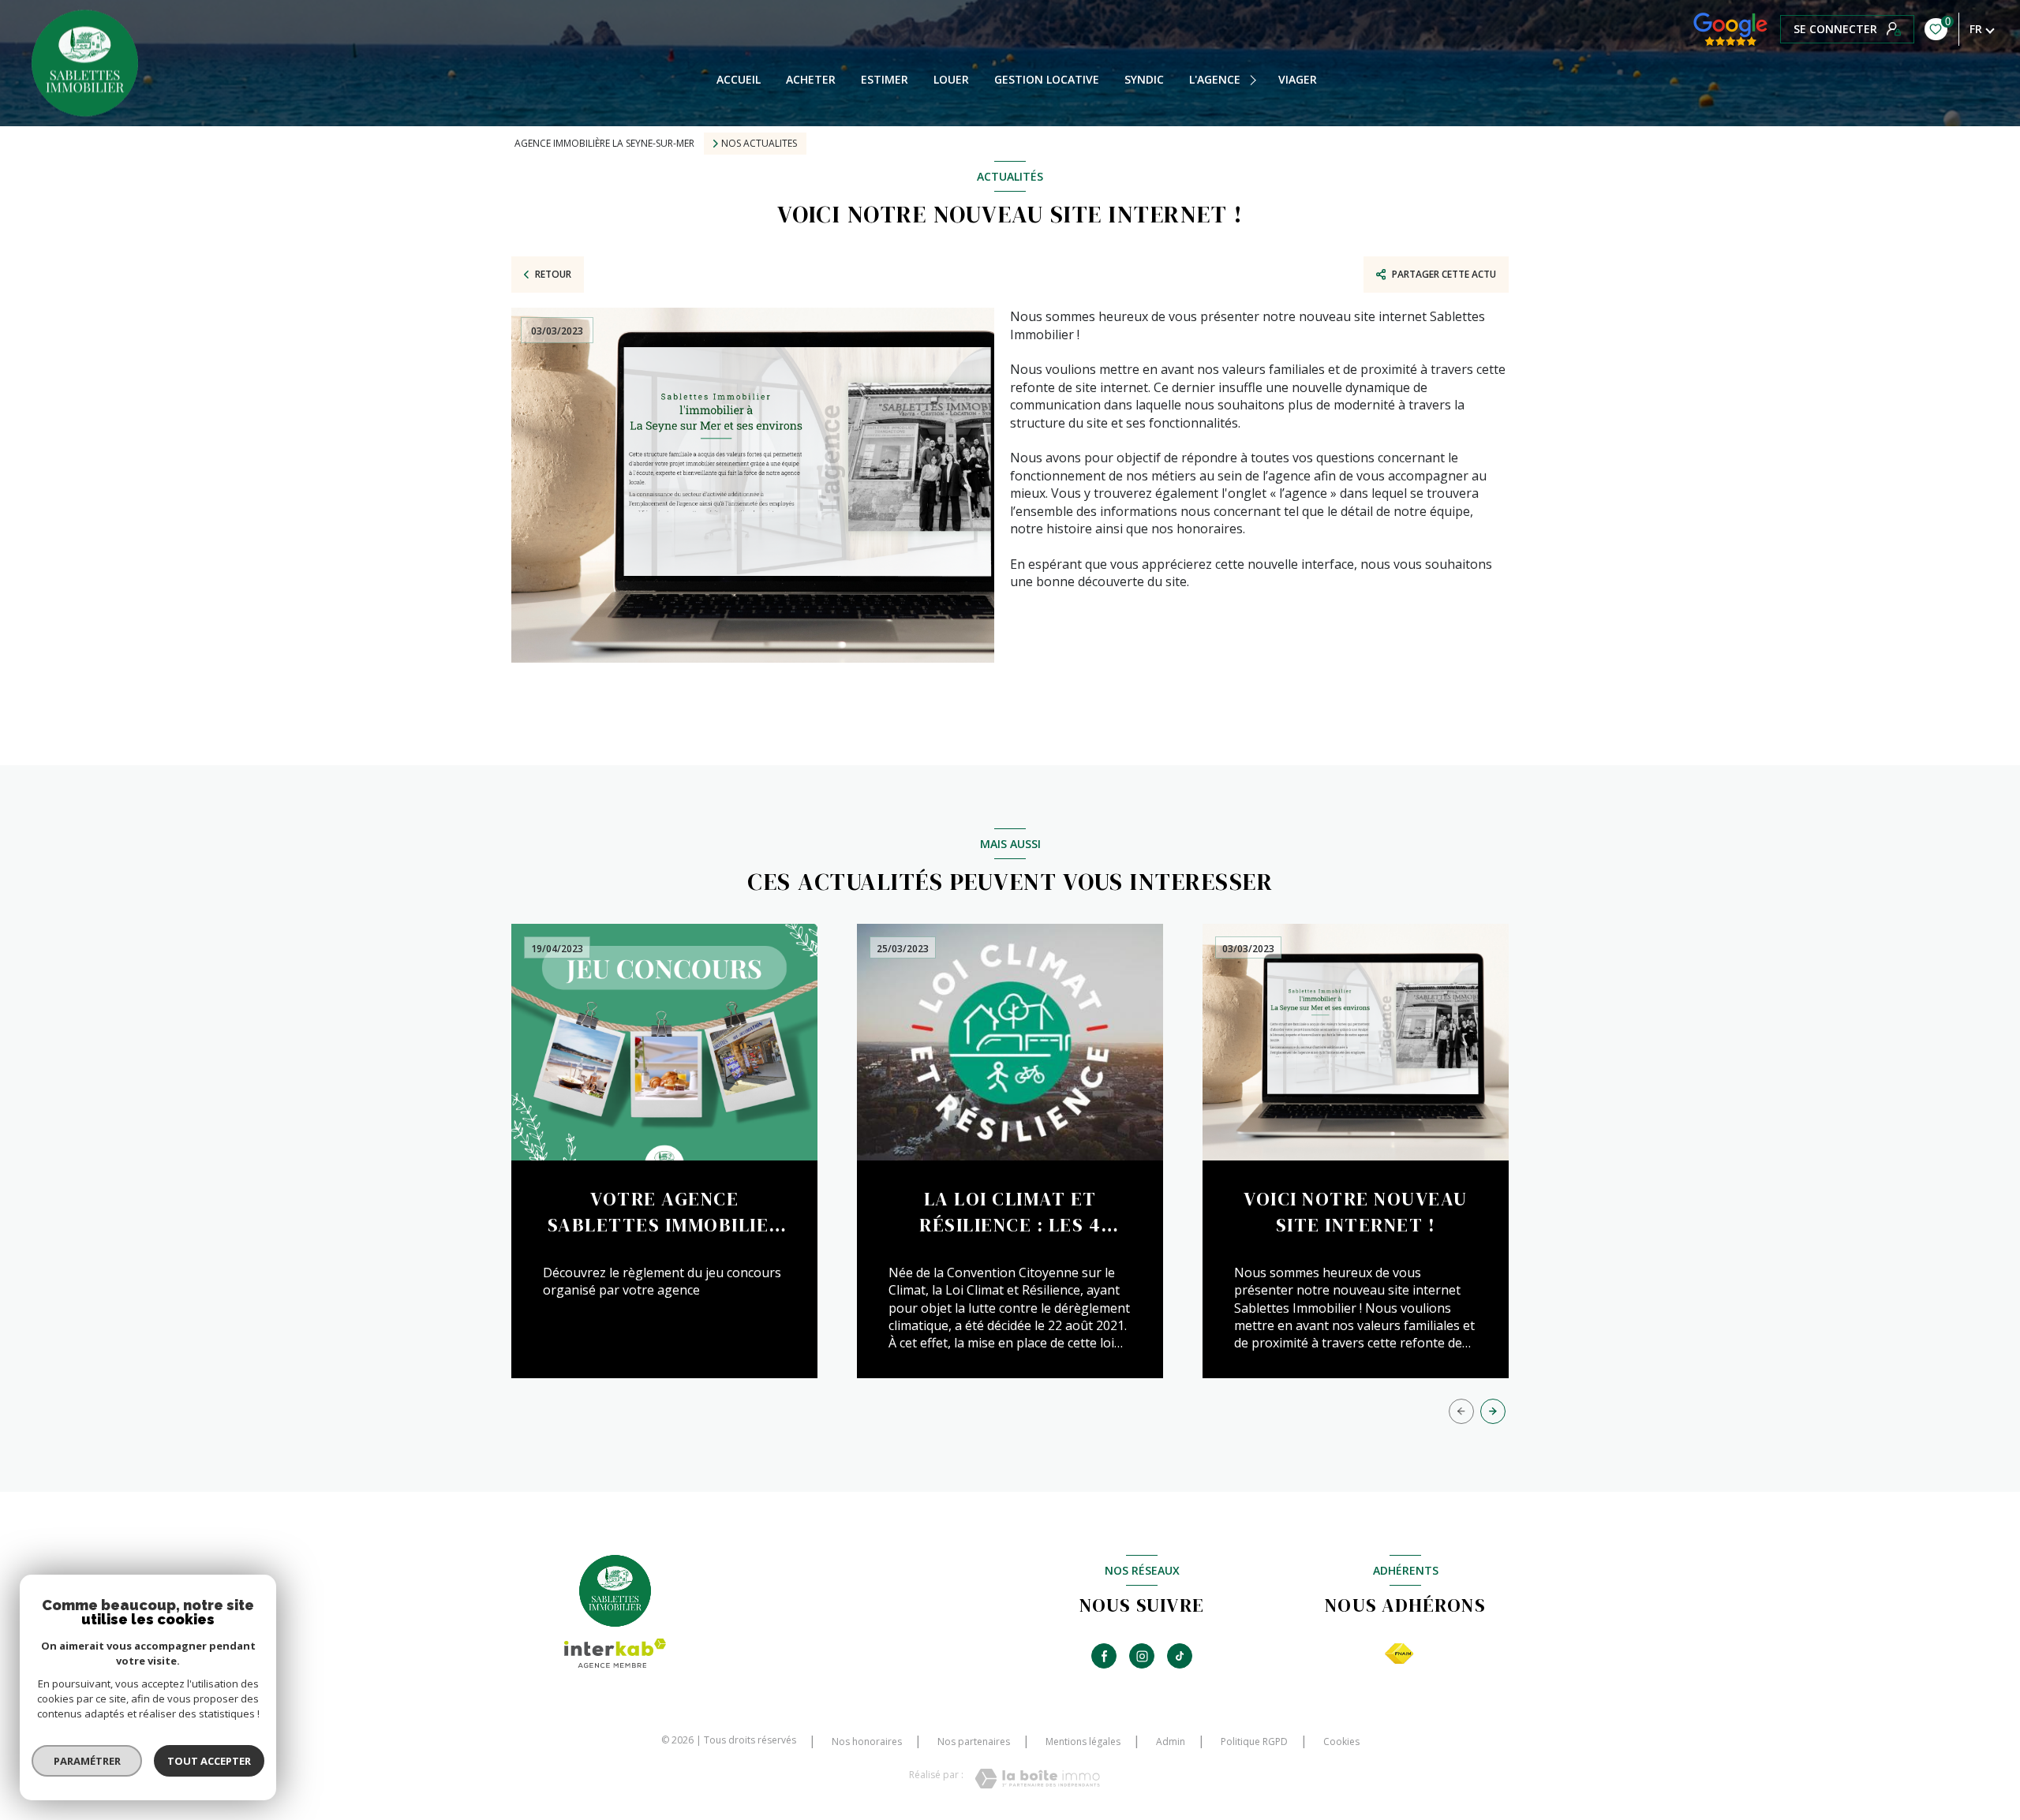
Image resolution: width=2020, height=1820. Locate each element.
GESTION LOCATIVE (1047, 80)
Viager (1298, 80)
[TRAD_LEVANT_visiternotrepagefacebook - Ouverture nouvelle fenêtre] (1104, 1656)
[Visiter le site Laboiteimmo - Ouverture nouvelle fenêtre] (1037, 1779)
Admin (1171, 1742)
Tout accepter (209, 1761)
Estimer (885, 80)
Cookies (1341, 1742)
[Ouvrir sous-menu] (1255, 80)
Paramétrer (87, 1761)
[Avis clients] (1730, 29)
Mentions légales (1083, 1742)
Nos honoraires (867, 1742)
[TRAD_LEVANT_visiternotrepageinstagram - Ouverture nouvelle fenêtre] (1142, 1656)
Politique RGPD (1254, 1742)
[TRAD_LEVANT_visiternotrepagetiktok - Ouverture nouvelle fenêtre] (1180, 1656)
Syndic (1144, 80)
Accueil (739, 80)
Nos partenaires (974, 1742)
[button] (1493, 1411)
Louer (951, 80)
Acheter (811, 80)
